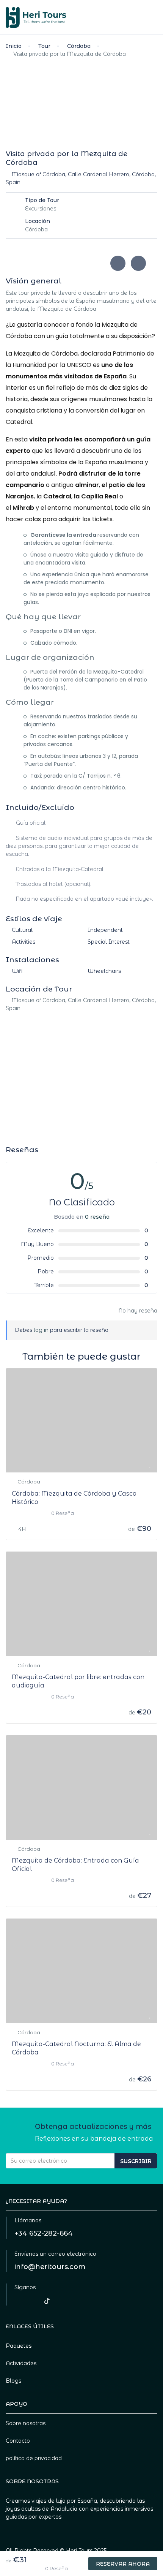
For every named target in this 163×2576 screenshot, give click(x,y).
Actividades (21, 2363)
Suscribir (136, 2161)
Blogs (13, 2381)
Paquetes (19, 2346)
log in (41, 1330)
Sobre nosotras (26, 2423)
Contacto (18, 2441)
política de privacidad (34, 2458)
